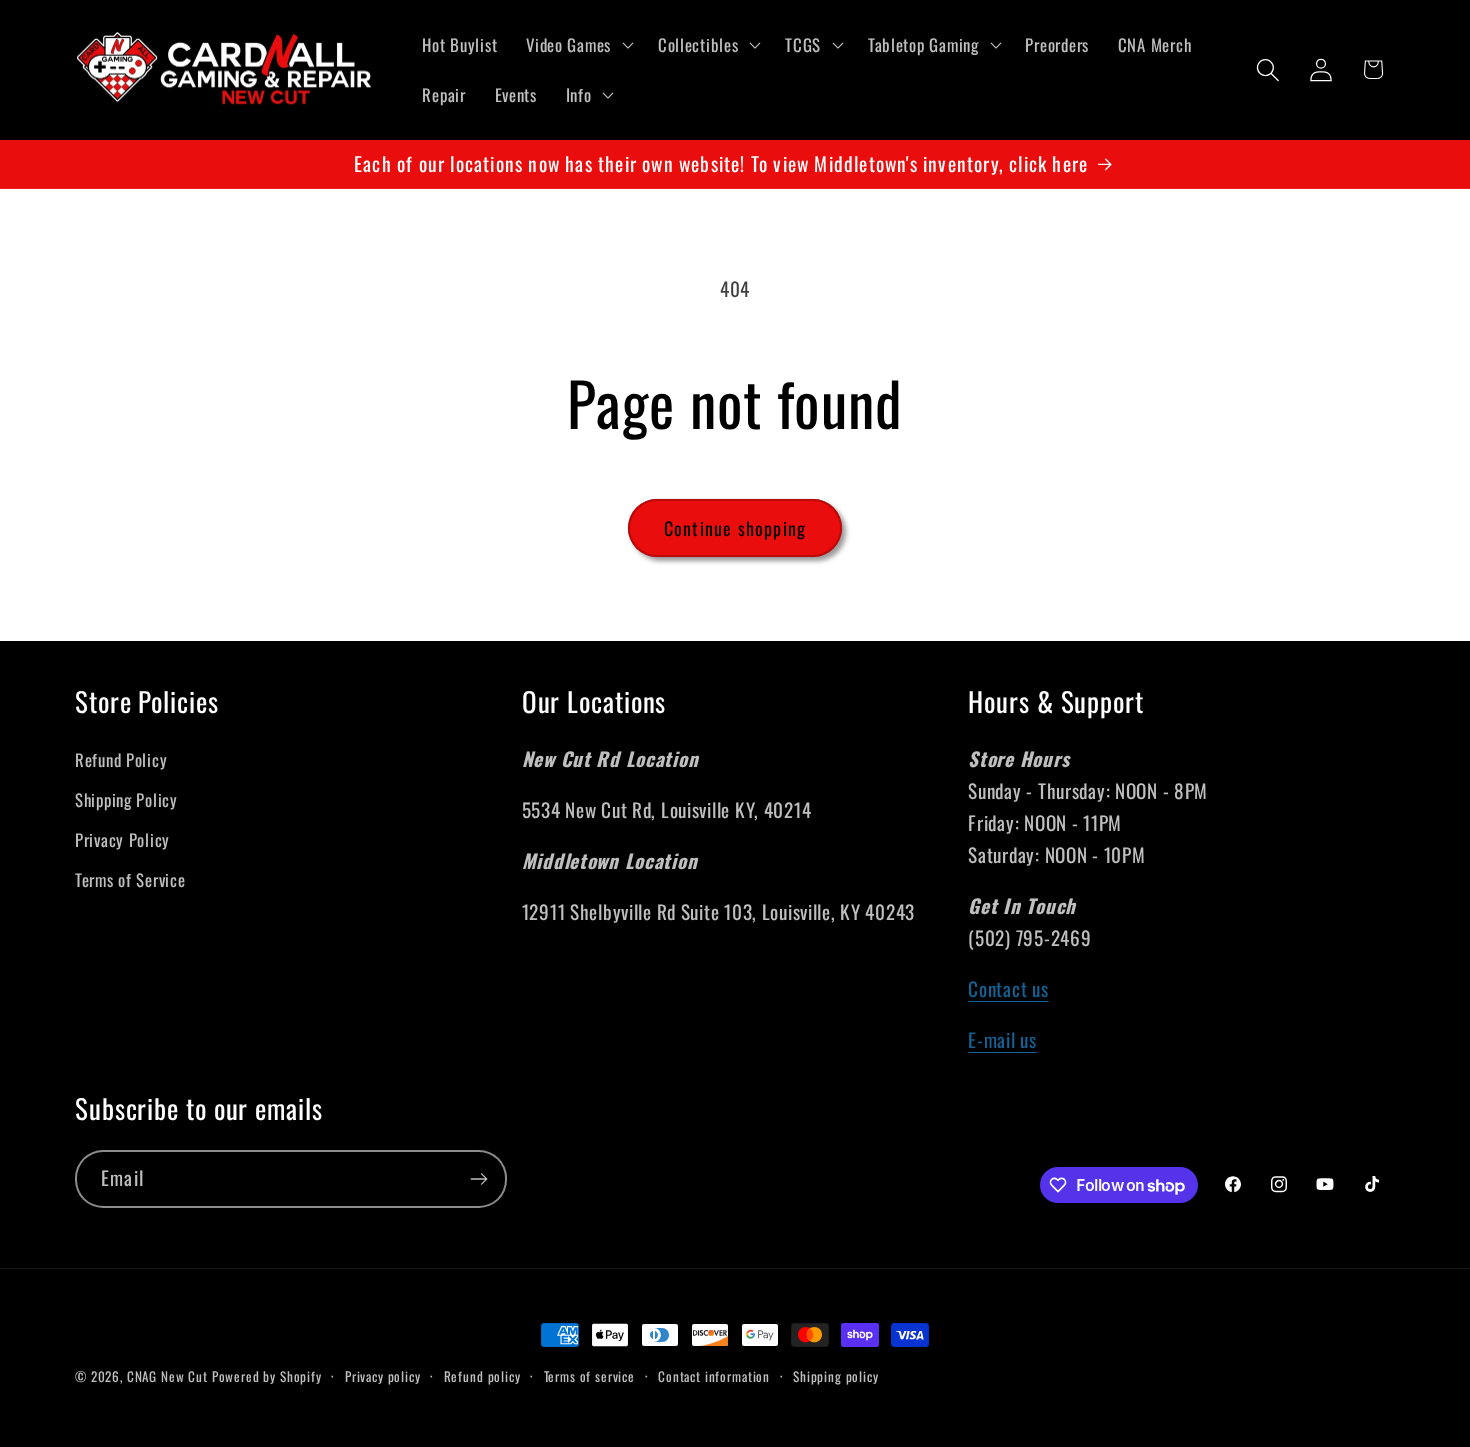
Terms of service (589, 1376)
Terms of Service (130, 879)
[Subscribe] (478, 1179)
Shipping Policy (126, 799)
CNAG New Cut (167, 1376)
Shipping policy (836, 1376)
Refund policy (482, 1376)
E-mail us (1002, 1039)
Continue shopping (735, 528)
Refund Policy (121, 759)
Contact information (714, 1376)
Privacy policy (383, 1376)
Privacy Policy (122, 839)
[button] (578, 45)
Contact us (1008, 988)
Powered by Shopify (267, 1376)
